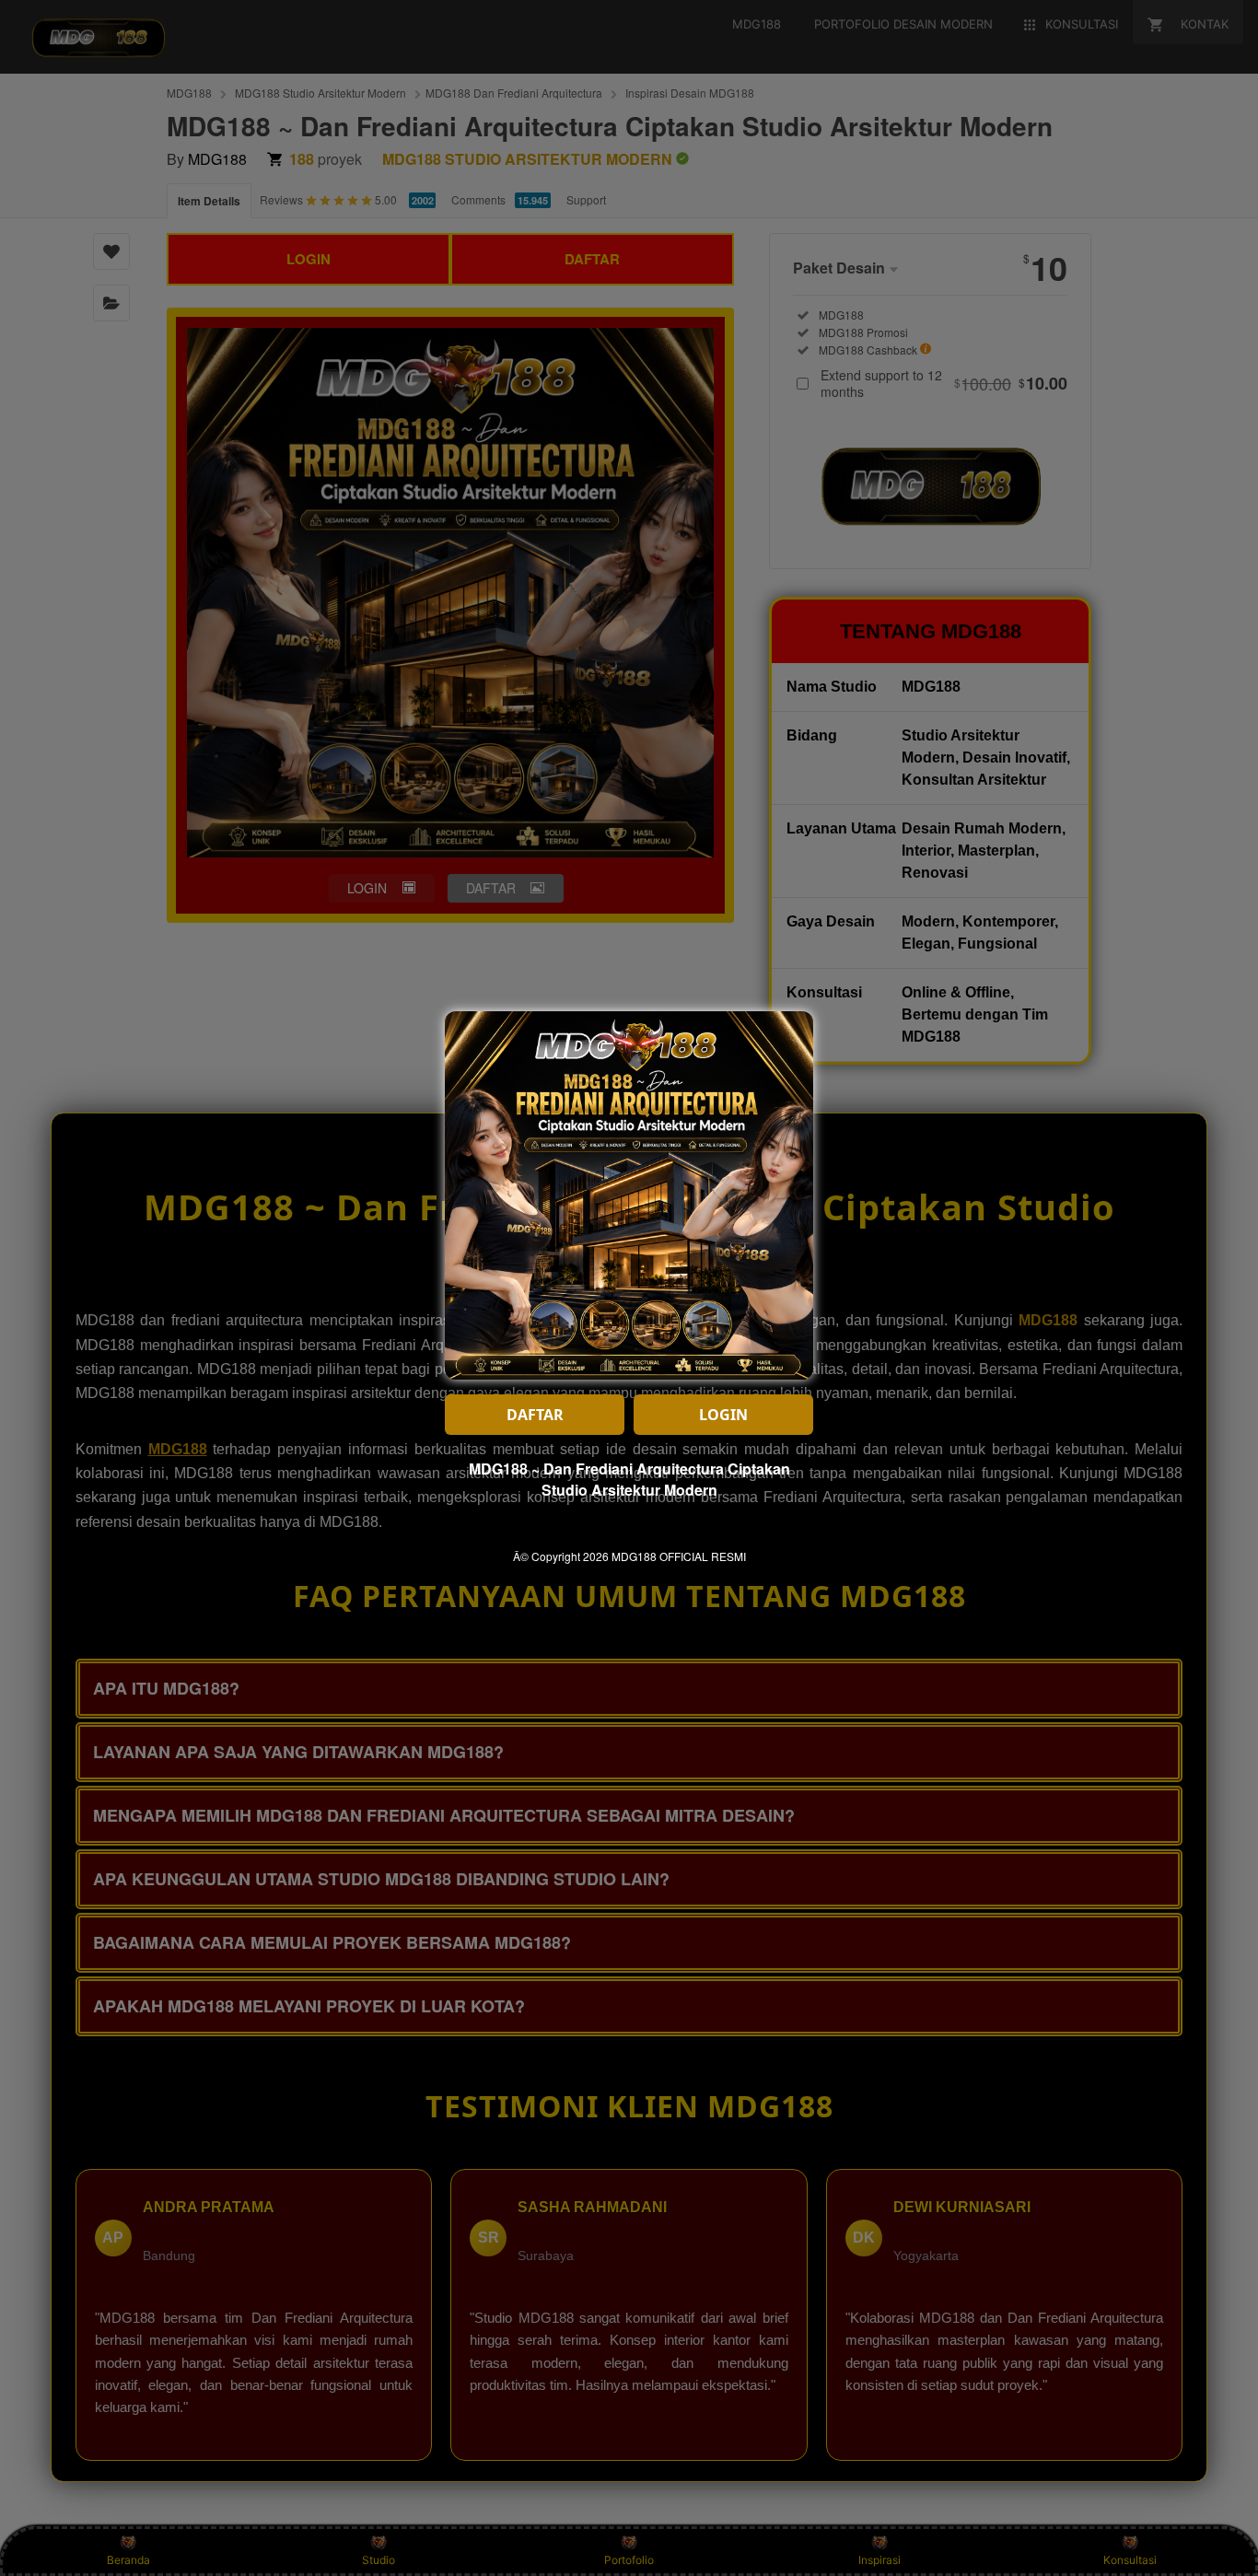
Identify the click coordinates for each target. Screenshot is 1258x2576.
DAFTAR (535, 1415)
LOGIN (723, 1415)
